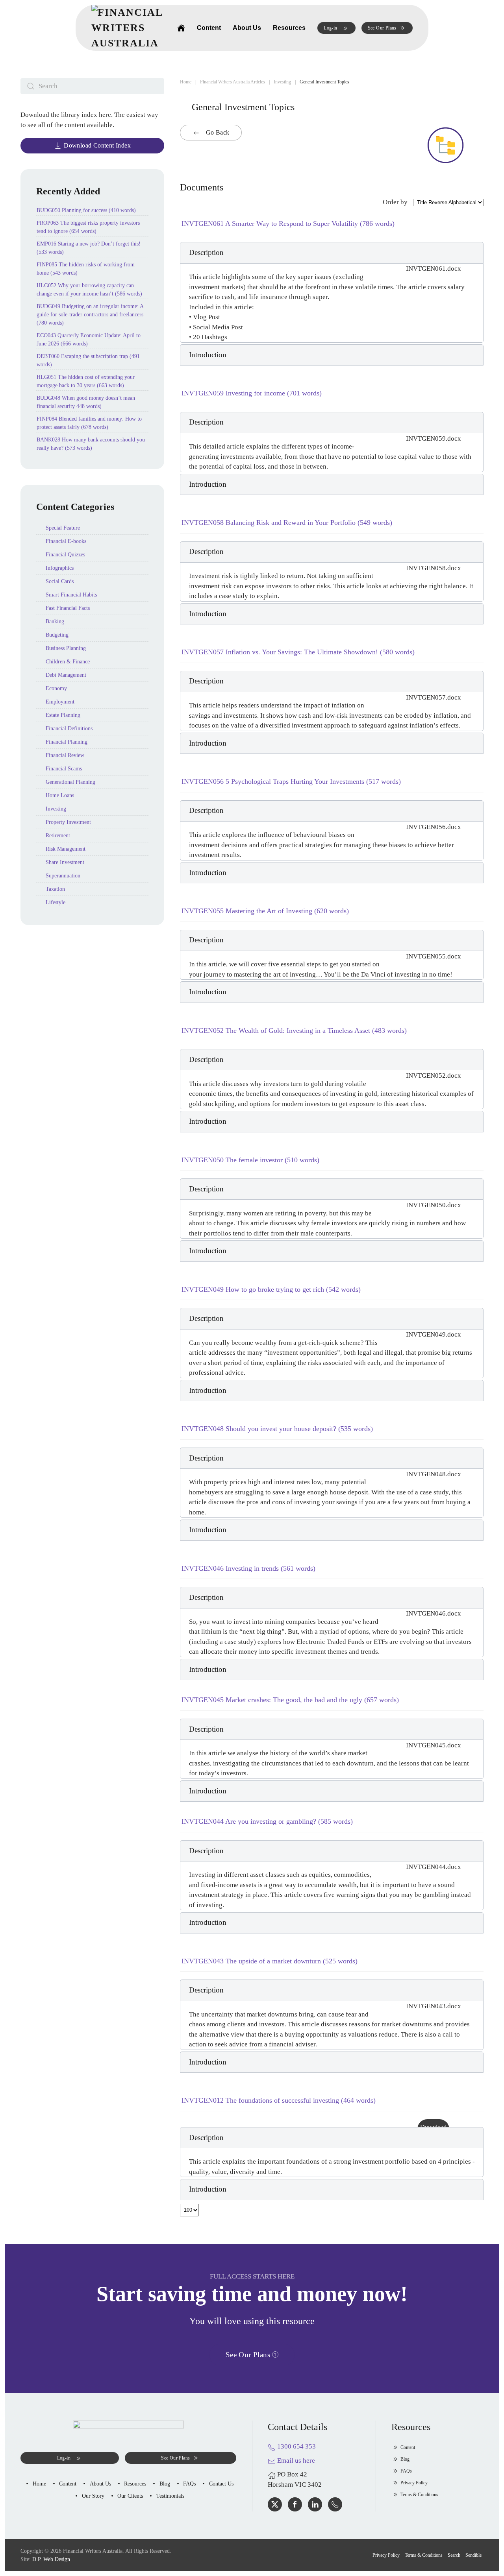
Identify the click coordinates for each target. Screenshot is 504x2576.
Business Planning (66, 648)
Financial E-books (66, 541)
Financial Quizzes (65, 555)
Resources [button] (289, 28)
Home (39, 2484)
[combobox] (92, 86)
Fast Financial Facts (68, 608)
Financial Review (65, 755)
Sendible (473, 2555)
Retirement (58, 836)
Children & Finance (68, 662)
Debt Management (66, 675)
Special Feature (63, 528)
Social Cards (60, 581)
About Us (100, 2484)
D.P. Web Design (51, 2559)
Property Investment (68, 822)
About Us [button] (247, 28)
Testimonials (170, 2496)
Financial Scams (64, 769)
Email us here (295, 2461)
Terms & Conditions (419, 2495)
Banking (55, 621)
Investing (56, 809)
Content (209, 28)
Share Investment (65, 862)
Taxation (55, 889)
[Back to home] (128, 28)
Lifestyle (56, 902)
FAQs (189, 2484)
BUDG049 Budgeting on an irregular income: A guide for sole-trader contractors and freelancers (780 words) (90, 315)
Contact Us (221, 2484)
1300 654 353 (296, 2446)
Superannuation (63, 876)
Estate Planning (63, 715)
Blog (165, 2484)
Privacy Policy (414, 2483)
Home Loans (60, 795)
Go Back (217, 132)
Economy (56, 688)
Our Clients (130, 2496)
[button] (336, 28)
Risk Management (66, 849)
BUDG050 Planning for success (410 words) (86, 210)
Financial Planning (67, 742)
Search (454, 2555)
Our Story (93, 2496)
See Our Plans (382, 28)
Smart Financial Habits (71, 595)
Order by (395, 202)
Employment (60, 702)
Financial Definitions (69, 728)
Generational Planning (70, 782)
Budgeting (57, 635)
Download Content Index (97, 145)
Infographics (60, 568)
